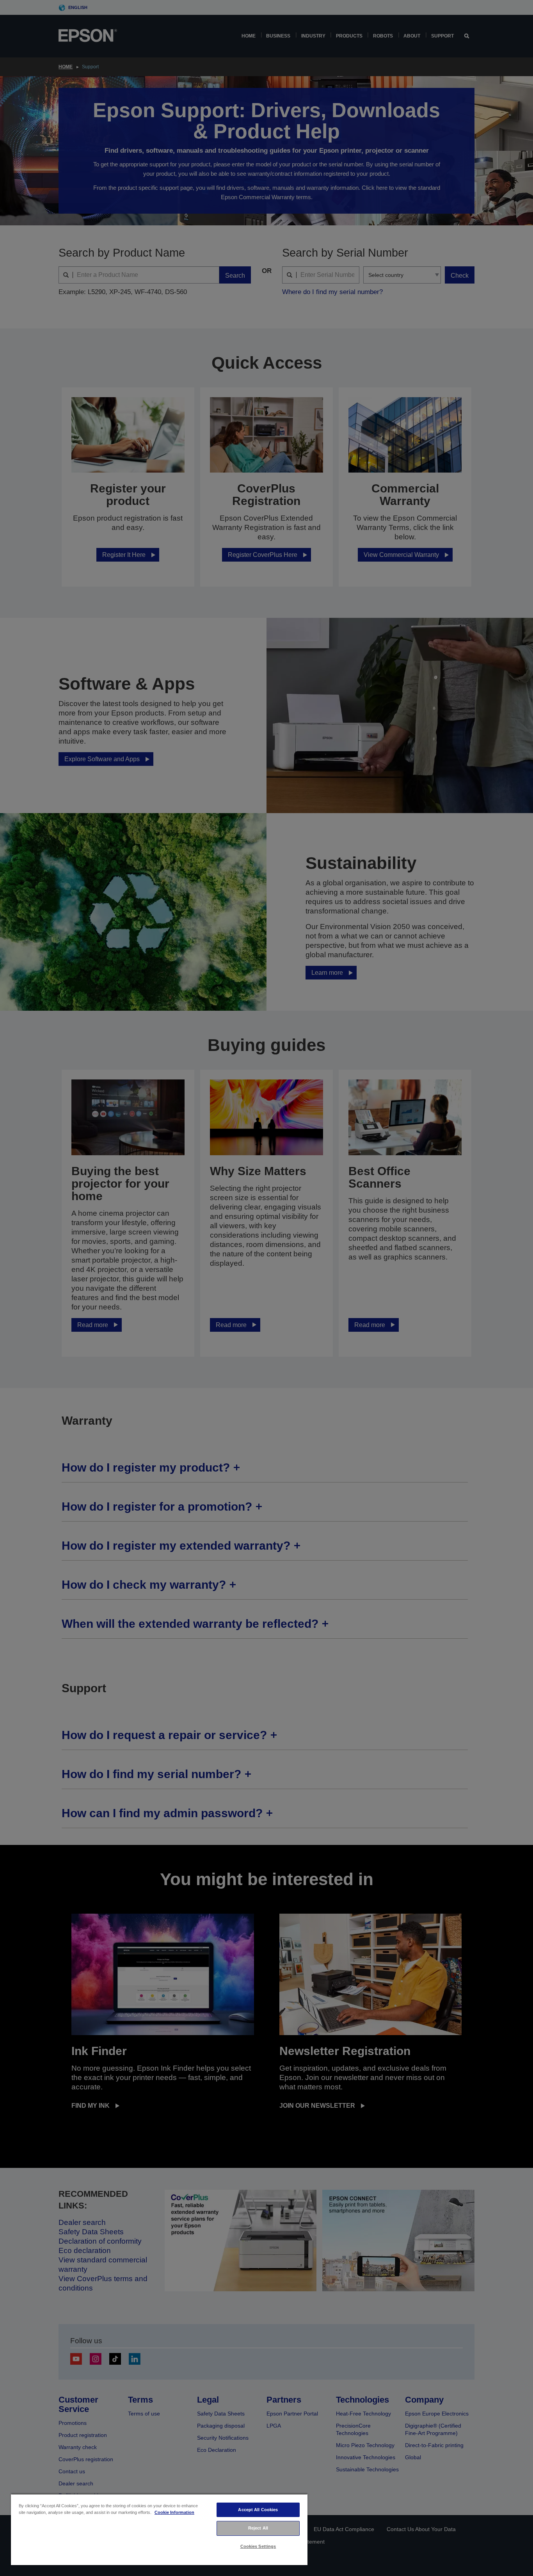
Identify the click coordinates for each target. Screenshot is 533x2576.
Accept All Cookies (258, 2510)
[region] (159, 2529)
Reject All (258, 2528)
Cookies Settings (258, 2546)
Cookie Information (174, 2512)
